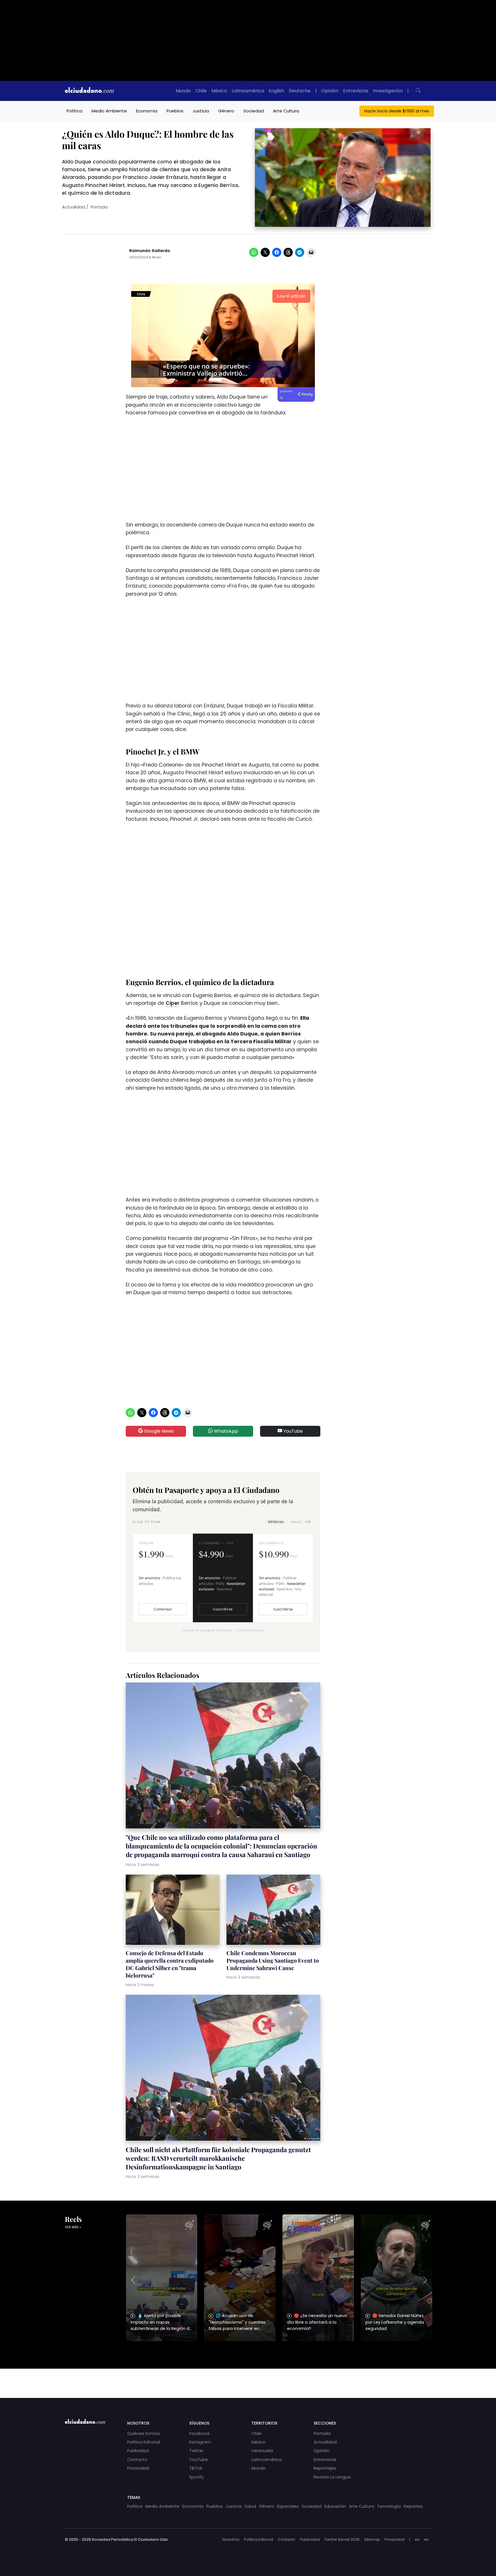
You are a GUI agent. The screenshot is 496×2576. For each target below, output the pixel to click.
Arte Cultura (286, 111)
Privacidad (138, 2468)
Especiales (288, 2506)
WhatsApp (225, 1431)
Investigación (388, 91)
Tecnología (389, 2506)
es (417, 2539)
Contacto (137, 2460)
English (276, 91)
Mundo (183, 91)
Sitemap (372, 2539)
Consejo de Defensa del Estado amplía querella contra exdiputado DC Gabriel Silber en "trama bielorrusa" (170, 1964)
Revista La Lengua (332, 2477)
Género (226, 111)
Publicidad (138, 2451)
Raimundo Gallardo (150, 251)
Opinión (330, 91)
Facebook (199, 2433)
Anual (301, 1522)
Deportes (413, 2506)
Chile (201, 91)
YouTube (292, 1431)
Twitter (196, 2451)
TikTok (196, 2468)
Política (74, 111)
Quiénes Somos (144, 2433)
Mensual (276, 1522)
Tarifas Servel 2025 (342, 2539)
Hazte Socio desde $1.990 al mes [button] (397, 111)
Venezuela (262, 2451)
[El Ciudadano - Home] (89, 91)
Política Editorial (144, 2442)
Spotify (196, 2477)
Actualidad (73, 207)
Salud (250, 2506)
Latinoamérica (248, 91)
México (219, 91)
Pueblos (175, 111)
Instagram (200, 2442)
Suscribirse (223, 1609)
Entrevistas (356, 91)
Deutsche (300, 91)
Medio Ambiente (109, 111)
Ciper (173, 1003)
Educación (335, 2506)
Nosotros (231, 2539)
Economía (147, 111)
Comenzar (163, 1609)
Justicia (201, 111)
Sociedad (254, 111)
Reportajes (325, 2468)
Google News (158, 1431)
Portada (99, 207)
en (426, 2539)
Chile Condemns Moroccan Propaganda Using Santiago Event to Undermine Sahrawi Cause (273, 1960)
